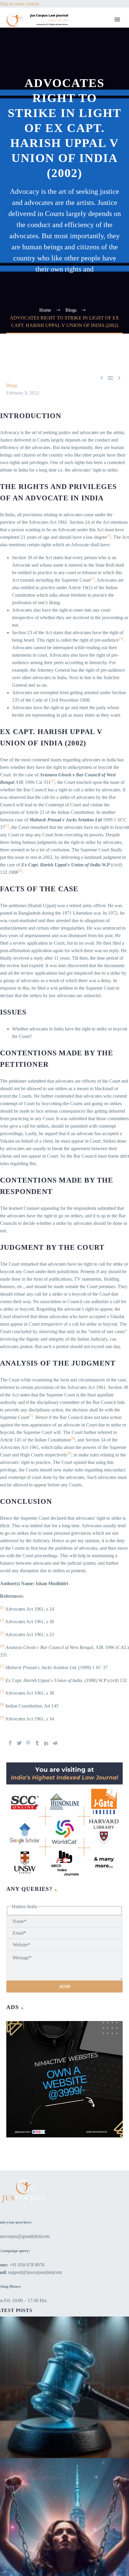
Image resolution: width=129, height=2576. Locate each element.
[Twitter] (19, 1743)
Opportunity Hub (100, 103)
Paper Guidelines (100, 253)
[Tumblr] (37, 1743)
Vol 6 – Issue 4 (98, 95)
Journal (91, 80)
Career (90, 118)
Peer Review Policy (102, 283)
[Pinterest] (28, 1743)
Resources (93, 50)
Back (89, 58)
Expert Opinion (98, 73)
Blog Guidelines (99, 185)
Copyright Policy (100, 193)
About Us (93, 35)
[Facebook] (10, 1743)
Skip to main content (19, 4)
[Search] (103, 290)
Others (90, 155)
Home (90, 28)
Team (89, 43)
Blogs (89, 65)
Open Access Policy (103, 215)
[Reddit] (55, 1743)
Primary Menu (117, 19)
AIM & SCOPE (99, 275)
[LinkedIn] (46, 1743)
